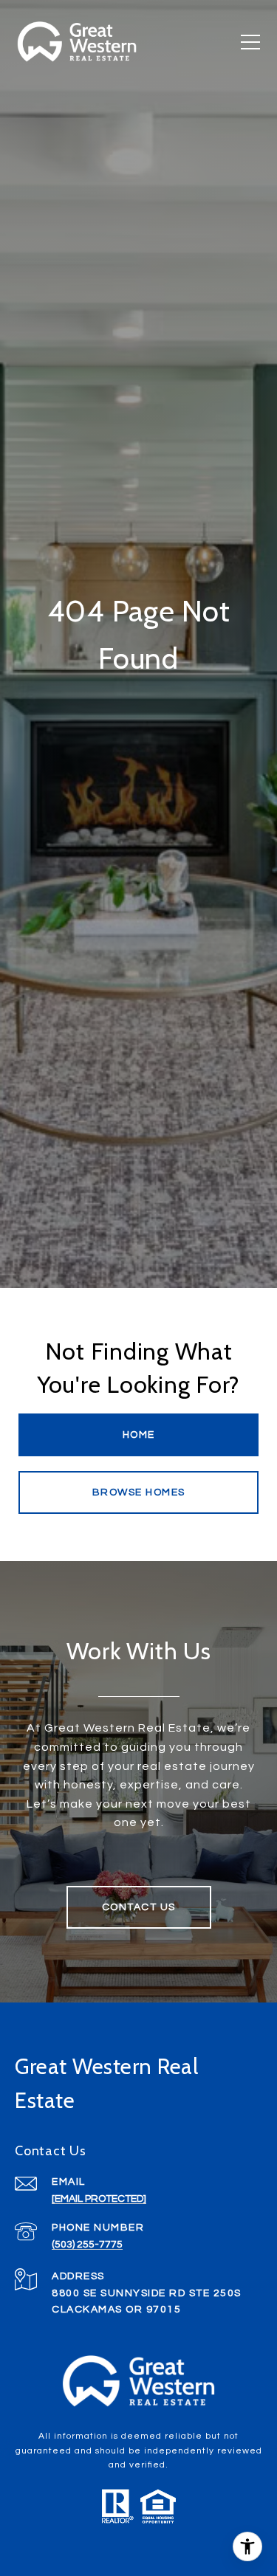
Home (139, 1435)
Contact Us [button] (139, 1907)
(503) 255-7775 (87, 2245)
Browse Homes (139, 1492)
